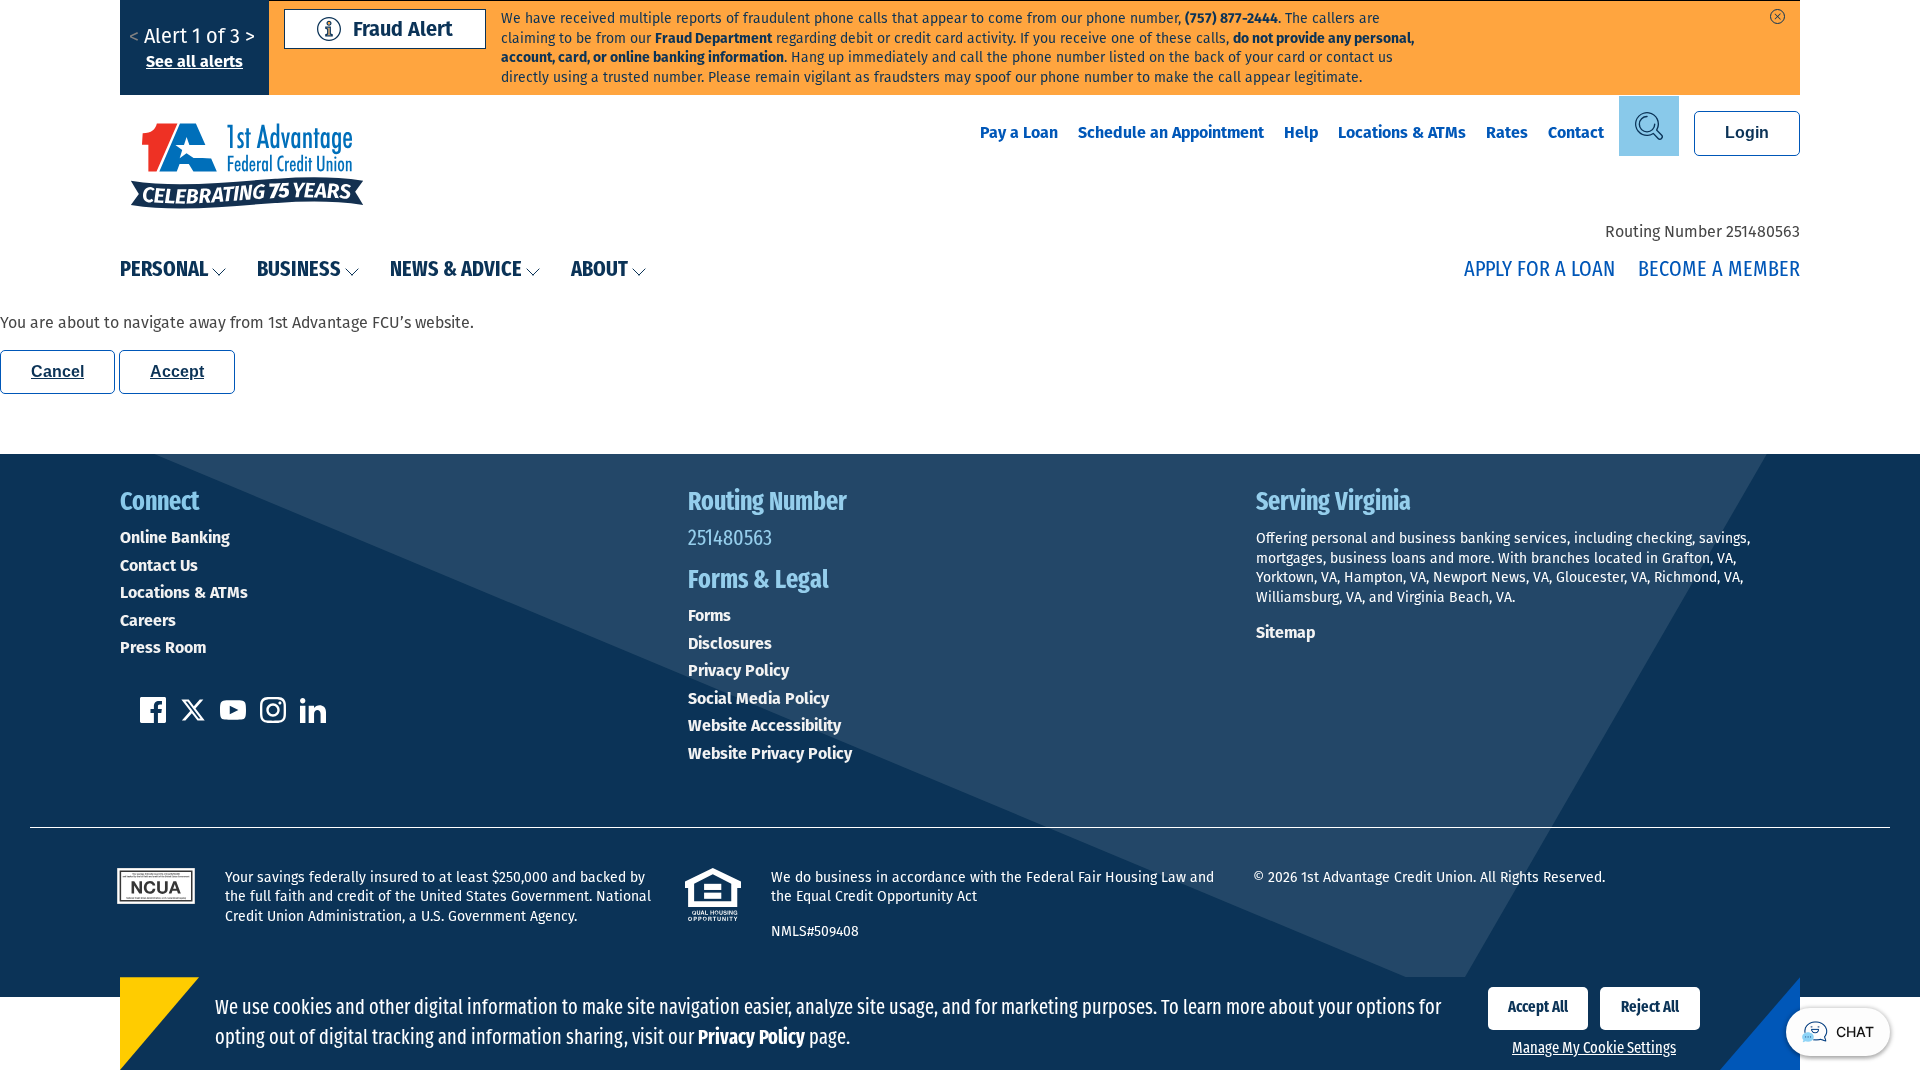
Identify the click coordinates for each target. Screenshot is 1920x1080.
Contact (1576, 132)
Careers (148, 621)
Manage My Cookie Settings (1594, 1049)
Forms (709, 616)
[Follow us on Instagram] (273, 717)
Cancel (57, 371)
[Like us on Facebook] (153, 717)
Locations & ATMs (1402, 132)
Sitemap (1285, 632)
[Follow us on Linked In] (313, 717)
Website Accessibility (764, 726)
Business (299, 270)
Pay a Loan (1019, 132)
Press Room (163, 648)
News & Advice (456, 270)
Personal (164, 270)
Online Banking (175, 538)
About (599, 270)
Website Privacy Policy (770, 754)
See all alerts (194, 61)
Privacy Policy (738, 671)
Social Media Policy (758, 699)
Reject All (1650, 1008)
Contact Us (159, 566)
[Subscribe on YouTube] (233, 717)
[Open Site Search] (1649, 126)
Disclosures (730, 644)
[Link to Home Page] (247, 168)
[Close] (1777, 16)
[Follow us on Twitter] (193, 717)
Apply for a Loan (1539, 270)
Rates (1507, 132)
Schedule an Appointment (1171, 132)
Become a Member (1719, 270)
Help (1301, 132)
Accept (177, 371)
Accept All (1538, 1008)
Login (1747, 132)
